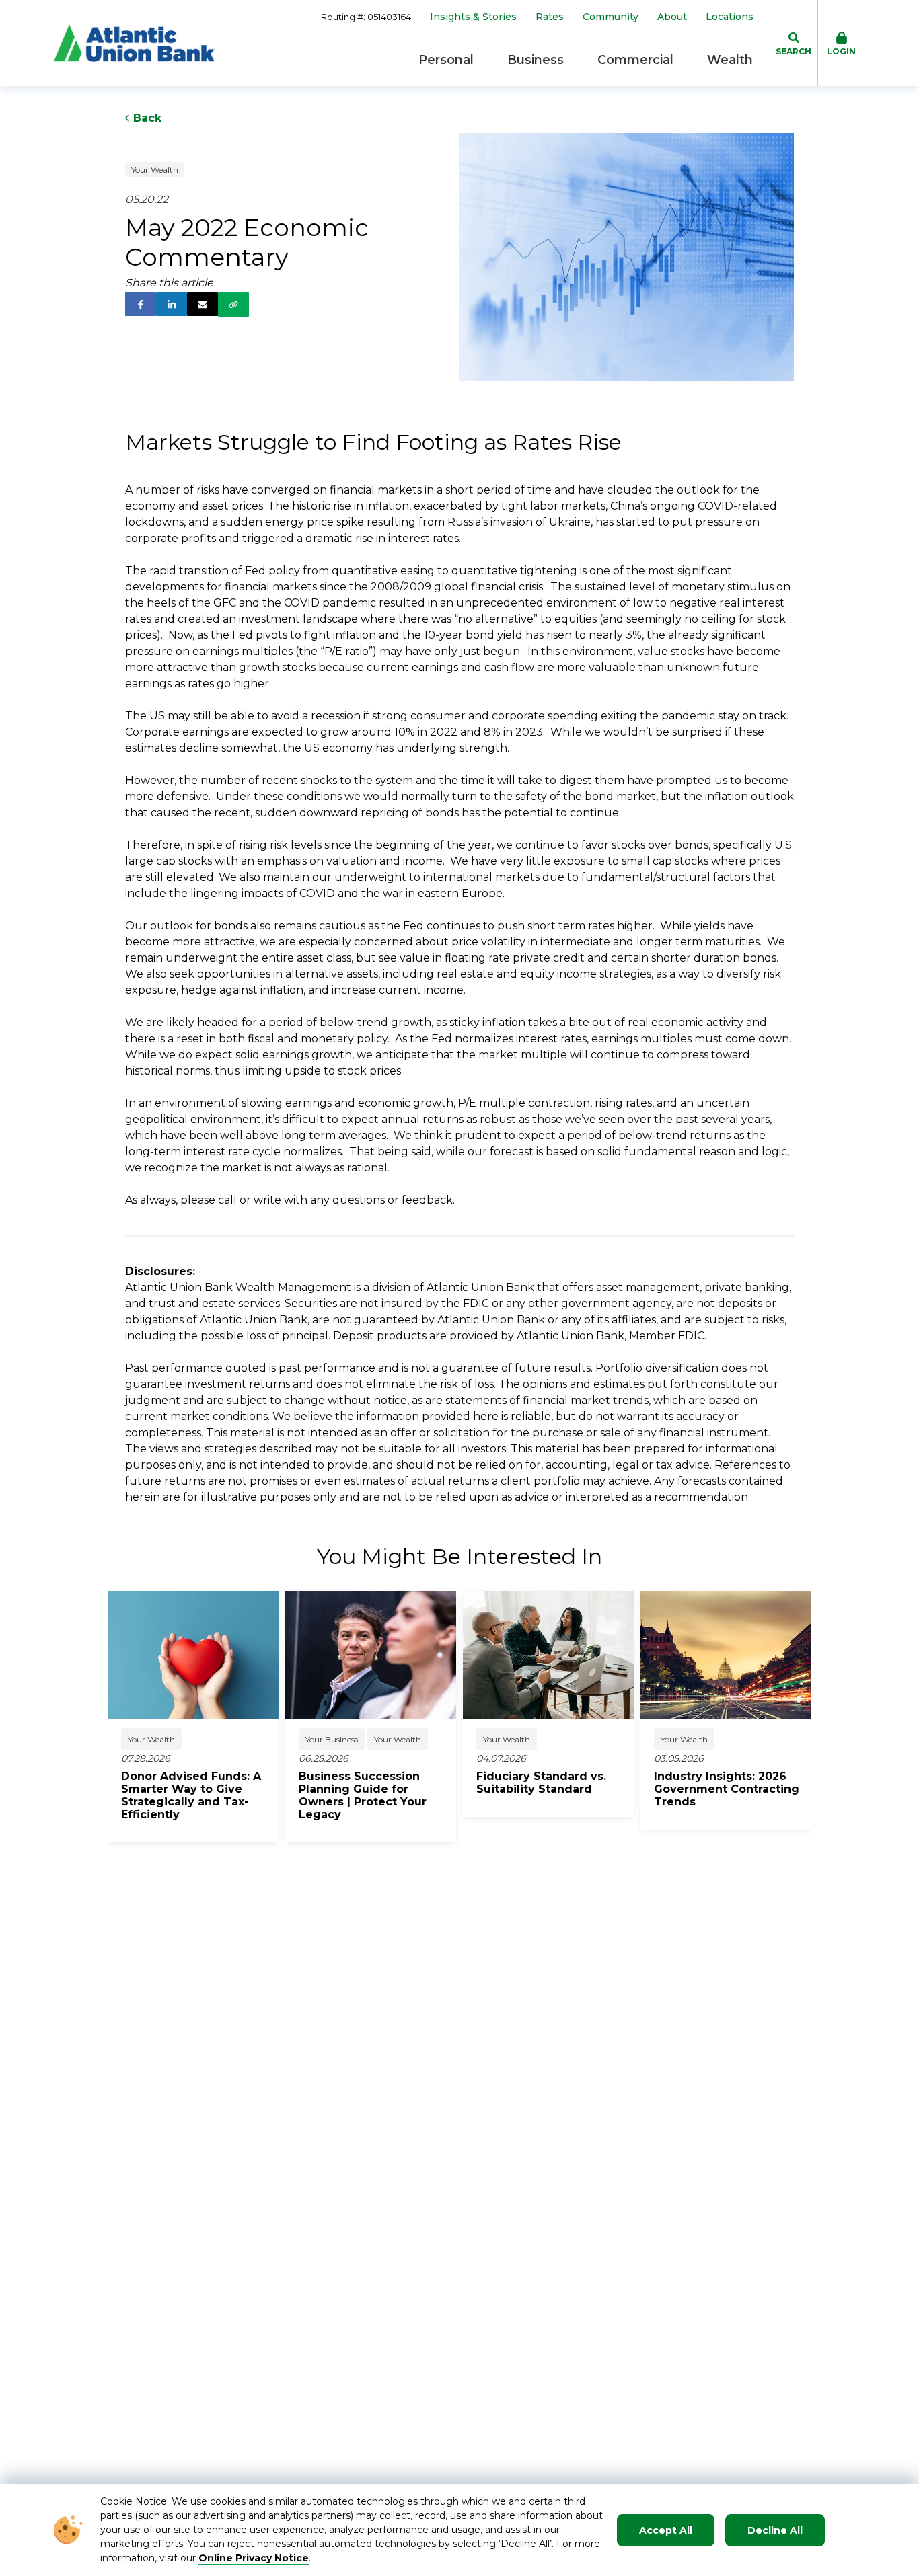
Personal (446, 60)
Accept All (666, 2530)
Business (536, 60)
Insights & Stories (473, 17)
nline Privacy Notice (258, 2558)
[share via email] (203, 304)
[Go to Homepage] (134, 43)
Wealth (730, 60)
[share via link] (233, 305)
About (672, 17)
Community (611, 17)
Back (146, 118)
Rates (550, 17)
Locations (730, 17)
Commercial (635, 60)
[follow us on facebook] (141, 304)
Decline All (775, 2530)
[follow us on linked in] (172, 304)
